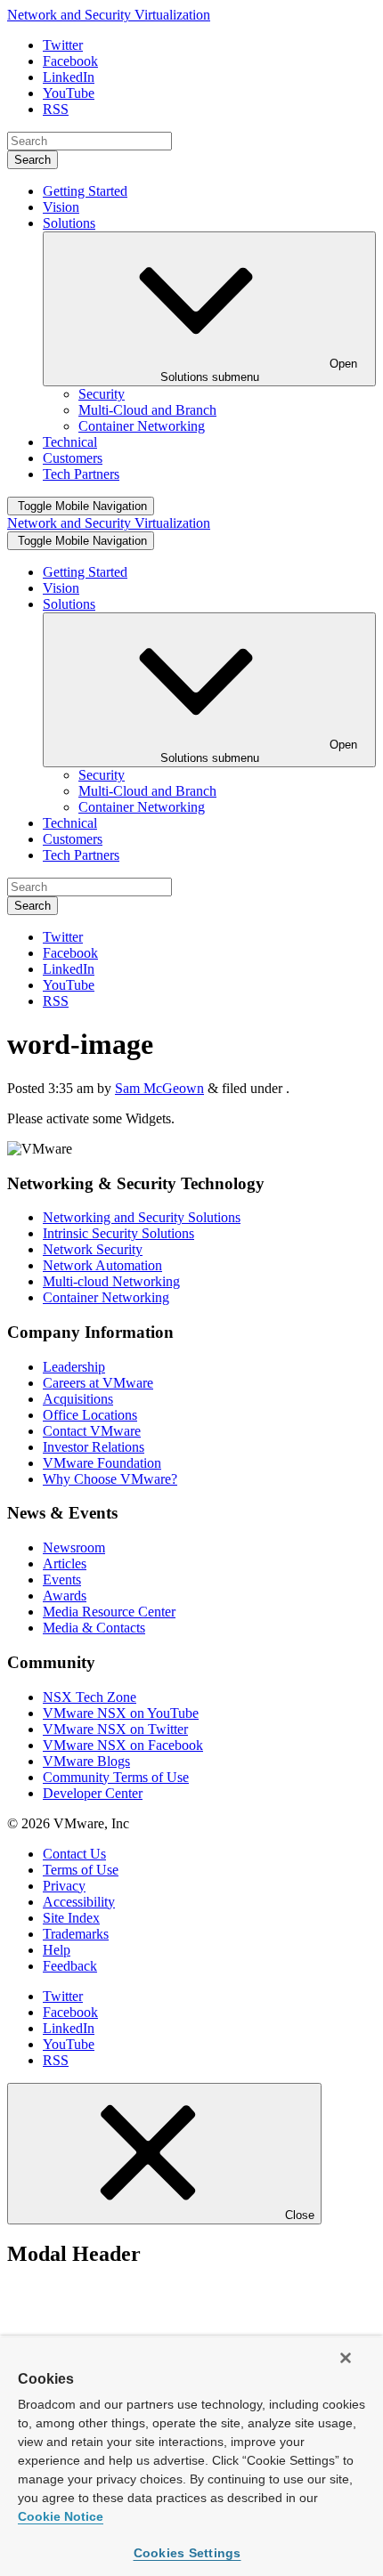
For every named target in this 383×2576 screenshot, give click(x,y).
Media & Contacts (94, 1628)
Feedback (70, 1966)
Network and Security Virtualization (109, 15)
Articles (65, 1563)
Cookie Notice (61, 2516)
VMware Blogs (86, 1761)
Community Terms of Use (116, 1777)
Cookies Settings (187, 2553)
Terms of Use (81, 1870)
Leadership (74, 1367)
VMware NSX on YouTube (121, 1713)
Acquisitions (78, 1399)
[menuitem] (102, 394)
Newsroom (74, 1547)
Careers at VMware (98, 1383)
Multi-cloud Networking (111, 1281)
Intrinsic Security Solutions (118, 1233)
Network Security (93, 1249)
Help (57, 1950)
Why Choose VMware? (110, 1479)
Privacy (64, 1886)
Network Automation (102, 1265)
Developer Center (93, 1793)
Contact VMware (92, 1431)
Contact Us (74, 1854)
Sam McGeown (159, 1088)
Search (33, 160)
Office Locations (90, 1415)
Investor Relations (94, 1447)
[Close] (346, 2358)
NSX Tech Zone (90, 1697)
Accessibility (79, 1902)
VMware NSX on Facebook (123, 1745)
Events (62, 1580)
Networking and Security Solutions (142, 1217)
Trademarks (76, 1934)
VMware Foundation (102, 1463)
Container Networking (106, 1297)
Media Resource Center (109, 1612)
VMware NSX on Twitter (115, 1729)
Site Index (71, 1918)
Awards (65, 1596)
